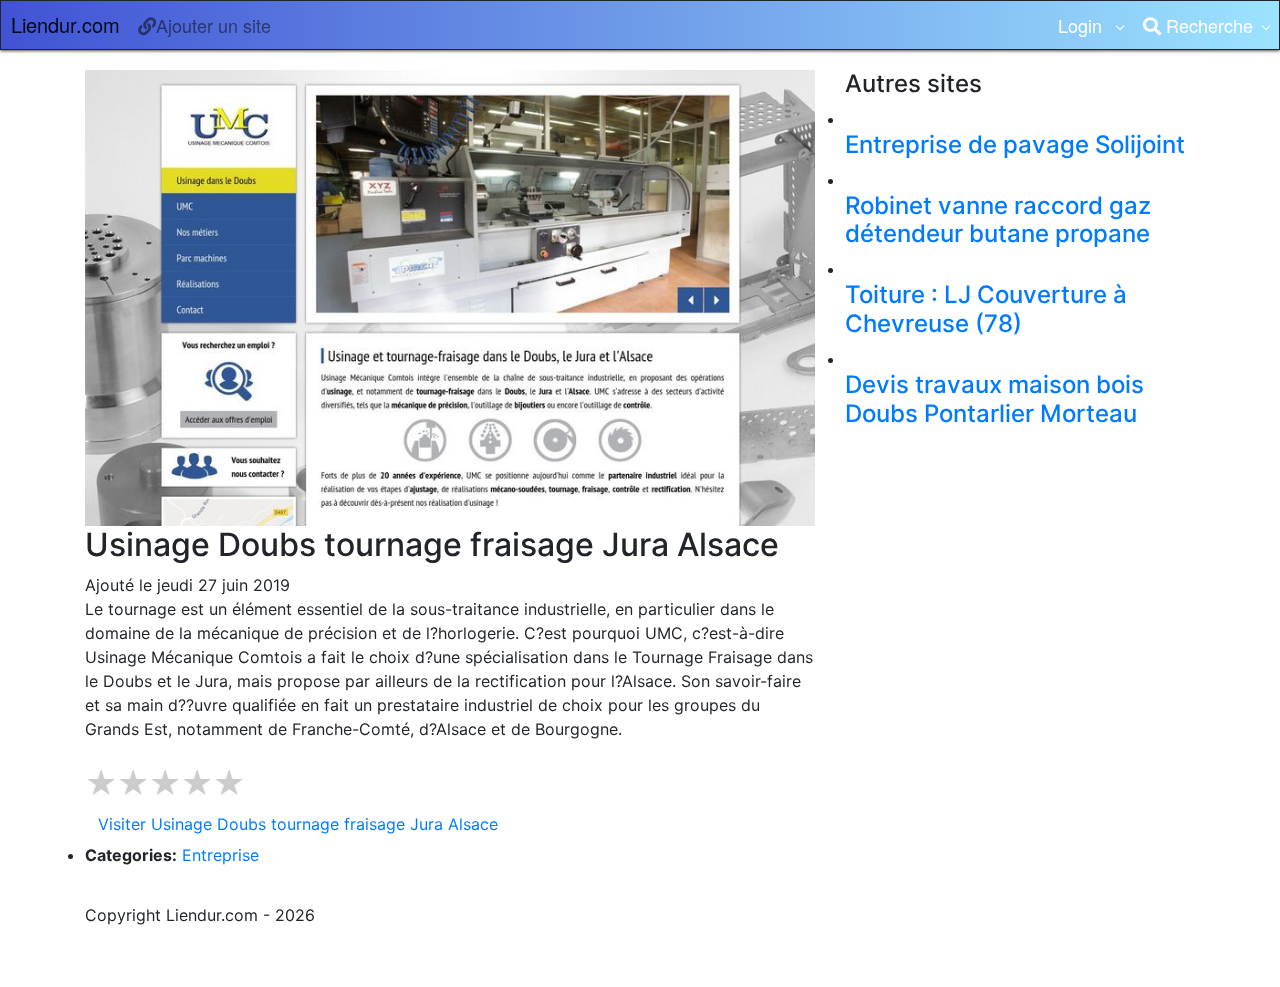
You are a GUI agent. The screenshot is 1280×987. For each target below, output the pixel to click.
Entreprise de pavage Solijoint (1015, 144)
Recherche (1207, 25)
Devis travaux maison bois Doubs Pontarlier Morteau (994, 399)
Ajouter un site (213, 25)
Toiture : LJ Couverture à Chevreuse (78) (986, 309)
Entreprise (220, 855)
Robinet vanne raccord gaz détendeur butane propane (998, 220)
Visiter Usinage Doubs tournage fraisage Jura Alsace (298, 824)
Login (1082, 25)
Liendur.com (65, 24)
